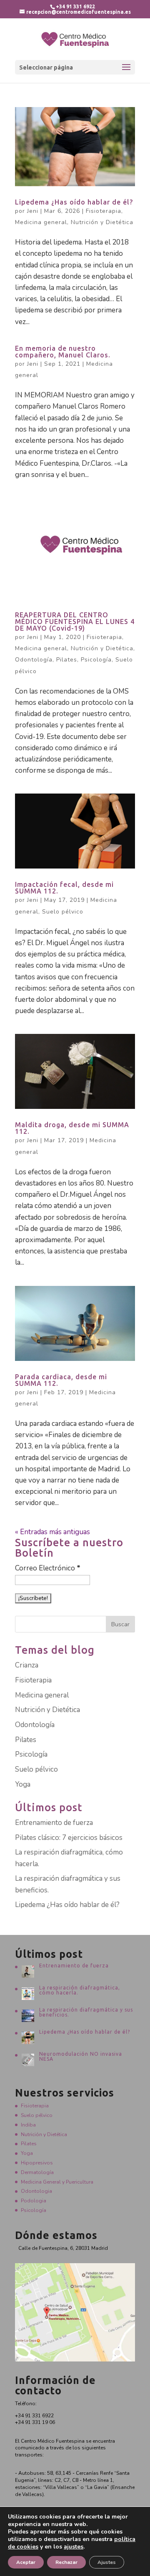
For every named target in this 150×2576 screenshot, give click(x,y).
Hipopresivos (37, 2163)
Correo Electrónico (48, 1568)
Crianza (27, 1665)
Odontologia (36, 2191)
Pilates (67, 660)
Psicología (96, 660)
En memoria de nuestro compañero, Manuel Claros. (63, 352)
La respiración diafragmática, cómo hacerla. (80, 1990)
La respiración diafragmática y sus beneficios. (86, 2012)
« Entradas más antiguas (52, 1532)
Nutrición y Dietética (102, 222)
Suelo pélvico (63, 912)
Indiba (28, 2125)
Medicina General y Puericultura (57, 2182)
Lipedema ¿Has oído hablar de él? (74, 202)
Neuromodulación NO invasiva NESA (81, 2056)
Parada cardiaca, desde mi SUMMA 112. (61, 1380)
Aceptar (26, 2562)
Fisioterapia (104, 211)
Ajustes (107, 2562)
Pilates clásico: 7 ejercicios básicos (69, 1838)
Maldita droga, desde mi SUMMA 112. (72, 1128)
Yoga (23, 1784)
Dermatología (37, 2172)
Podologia (34, 2201)
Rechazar (66, 2562)
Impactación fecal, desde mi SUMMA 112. (64, 888)
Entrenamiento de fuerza (54, 1823)
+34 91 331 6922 (75, 6)
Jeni (33, 211)
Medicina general (41, 222)
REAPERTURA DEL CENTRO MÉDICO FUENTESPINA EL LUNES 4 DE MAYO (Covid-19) (75, 622)
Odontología (34, 660)
